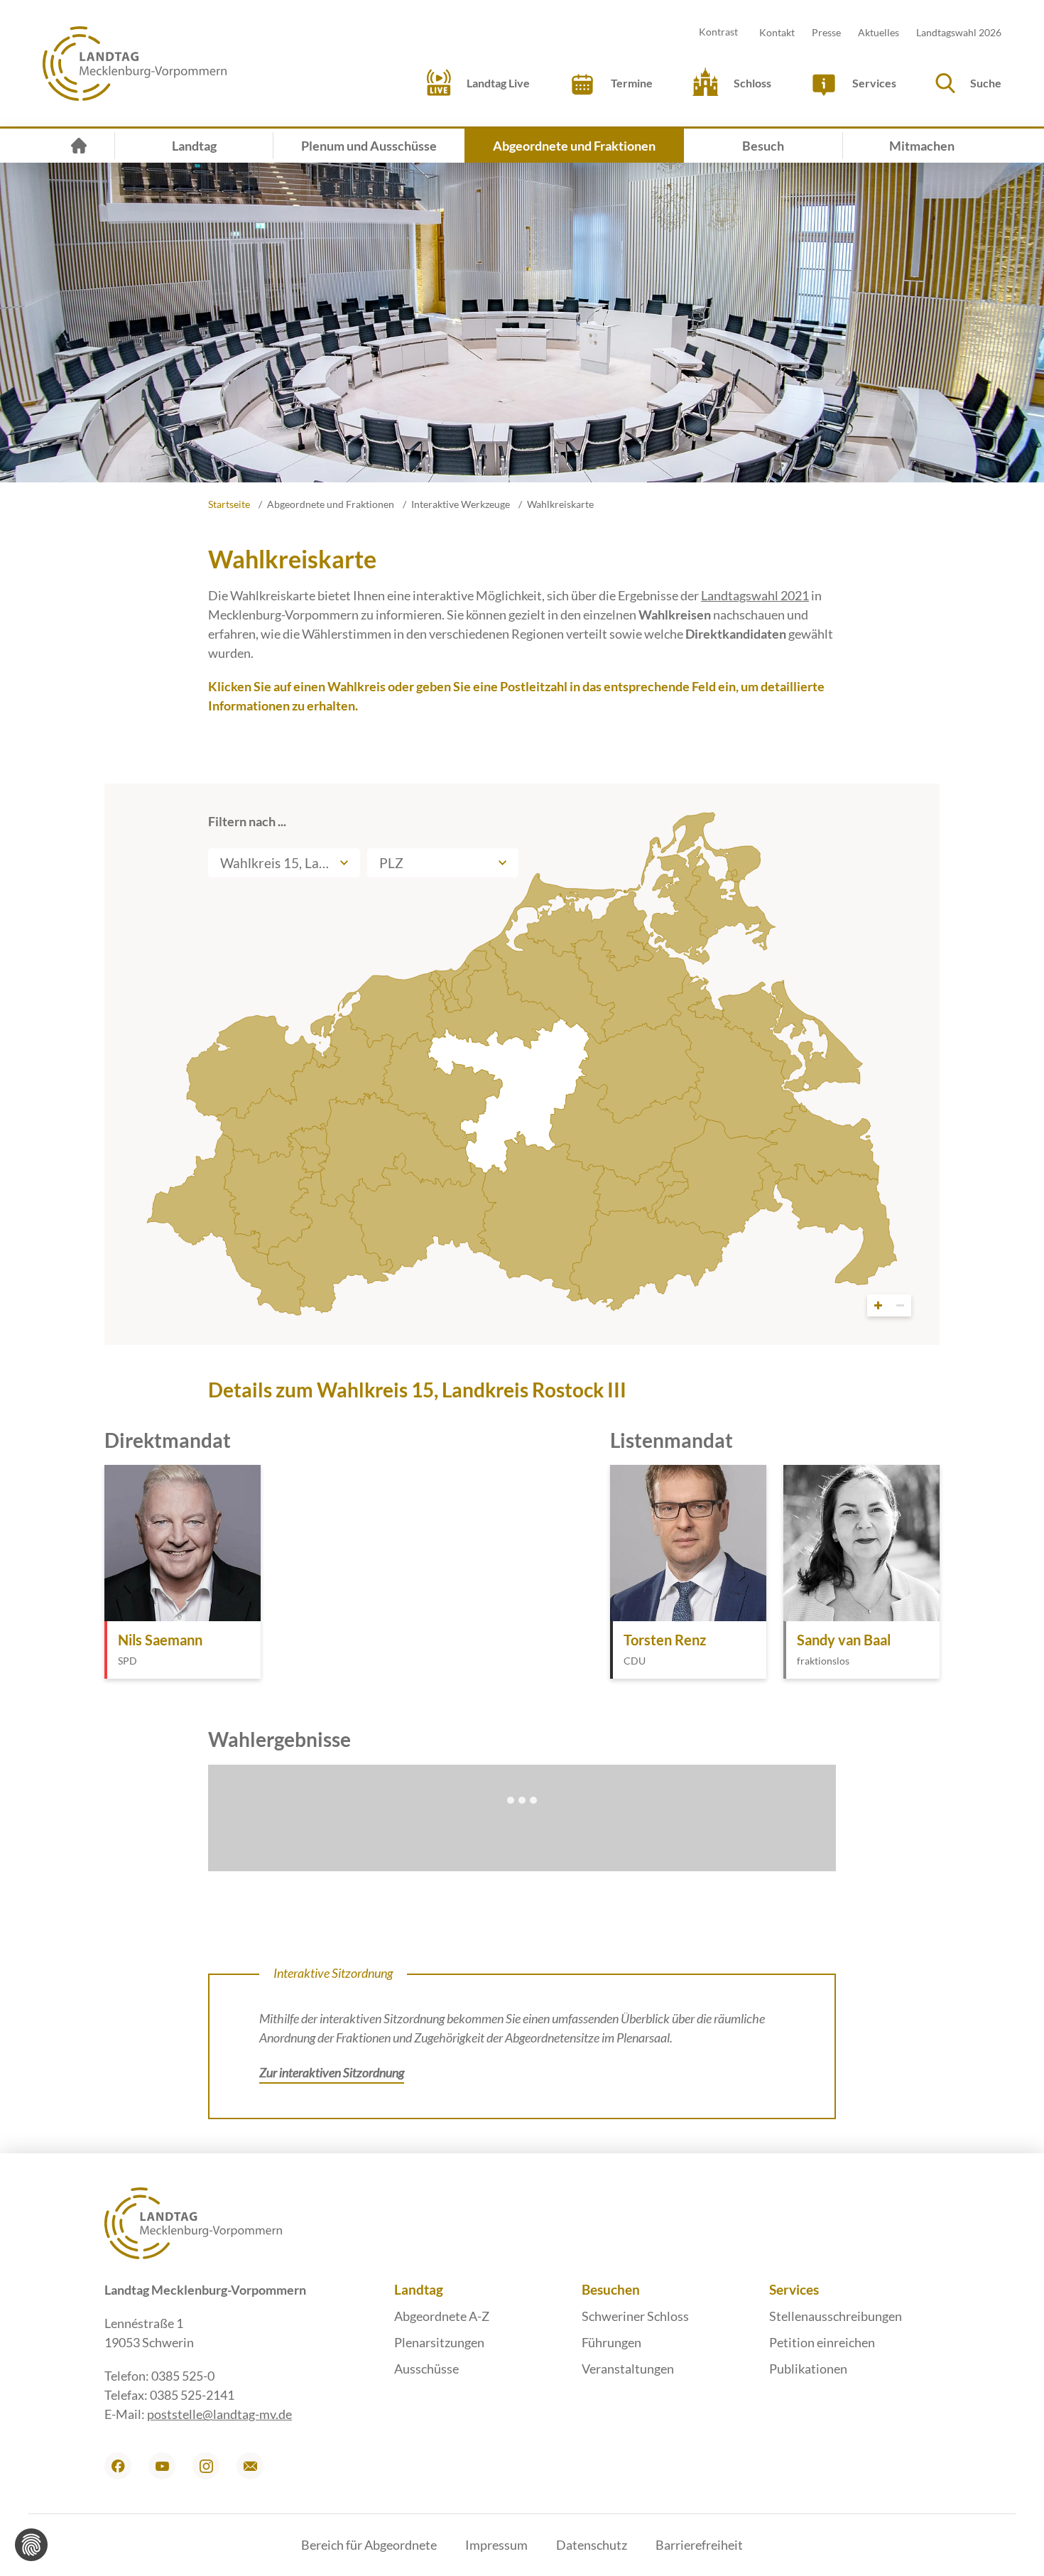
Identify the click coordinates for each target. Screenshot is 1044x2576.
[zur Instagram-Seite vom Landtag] (206, 2466)
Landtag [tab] (194, 146)
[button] (966, 83)
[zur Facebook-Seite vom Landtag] (118, 2466)
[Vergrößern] (878, 1305)
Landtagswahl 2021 (755, 595)
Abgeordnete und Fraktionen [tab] (574, 146)
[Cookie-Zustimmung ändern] (31, 2545)
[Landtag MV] (135, 64)
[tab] (79, 146)
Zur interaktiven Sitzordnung (332, 2072)
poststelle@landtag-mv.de (219, 2414)
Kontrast (718, 32)
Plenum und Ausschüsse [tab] (369, 146)
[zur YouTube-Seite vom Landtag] (162, 2466)
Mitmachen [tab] (922, 146)
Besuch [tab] (763, 146)
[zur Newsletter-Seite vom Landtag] (250, 2466)
